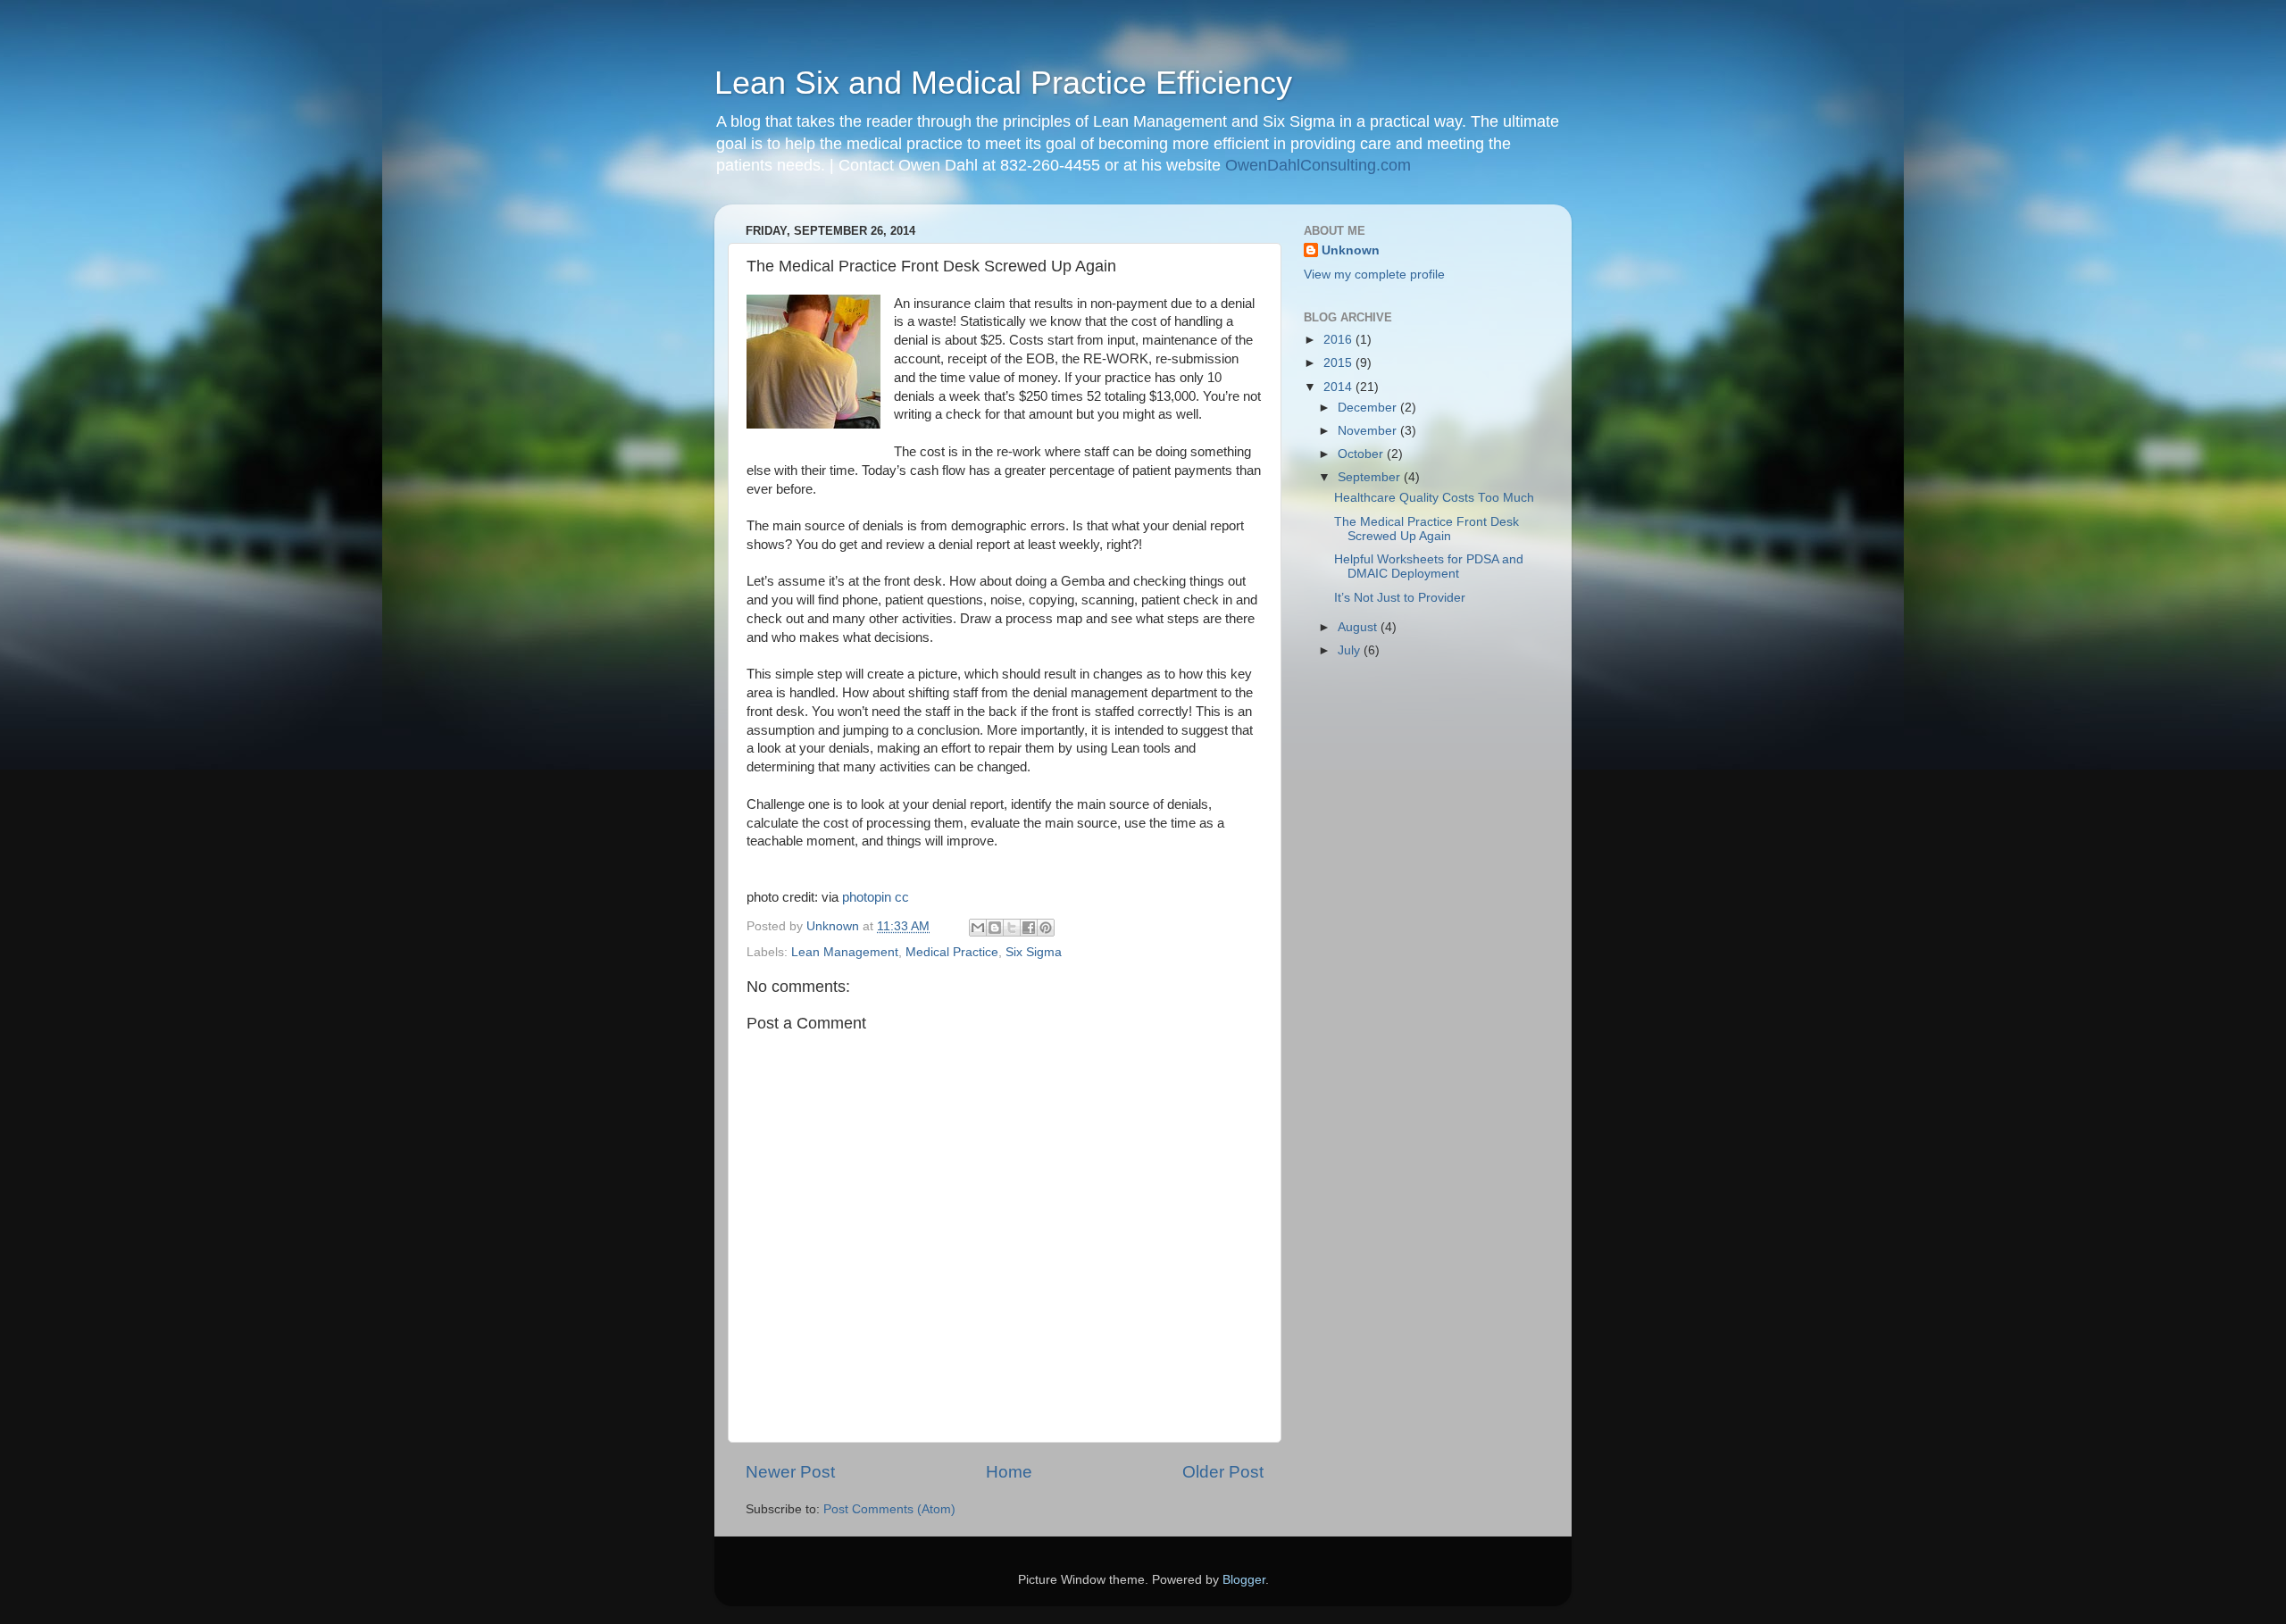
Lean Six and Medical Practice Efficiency (1003, 83)
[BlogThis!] (995, 928)
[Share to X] (1012, 928)
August (1359, 627)
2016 (1339, 340)
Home (1009, 1472)
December (1369, 408)
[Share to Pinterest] (1046, 928)
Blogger (1244, 1580)
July (1351, 650)
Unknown (1351, 250)
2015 (1339, 363)
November (1369, 431)
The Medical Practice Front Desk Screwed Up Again (1427, 529)
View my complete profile (1374, 275)
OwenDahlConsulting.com (1318, 165)
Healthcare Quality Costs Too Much (1434, 498)
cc (902, 897)
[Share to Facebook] (1029, 928)
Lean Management (845, 952)
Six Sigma (1034, 952)
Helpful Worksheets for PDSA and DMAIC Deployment (1429, 566)
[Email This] (978, 928)
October (1362, 454)
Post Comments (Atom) (889, 1509)
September (1371, 477)
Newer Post (790, 1472)
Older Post (1223, 1472)
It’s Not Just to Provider (1400, 598)
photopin (867, 897)
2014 (1339, 387)
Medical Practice (952, 952)
